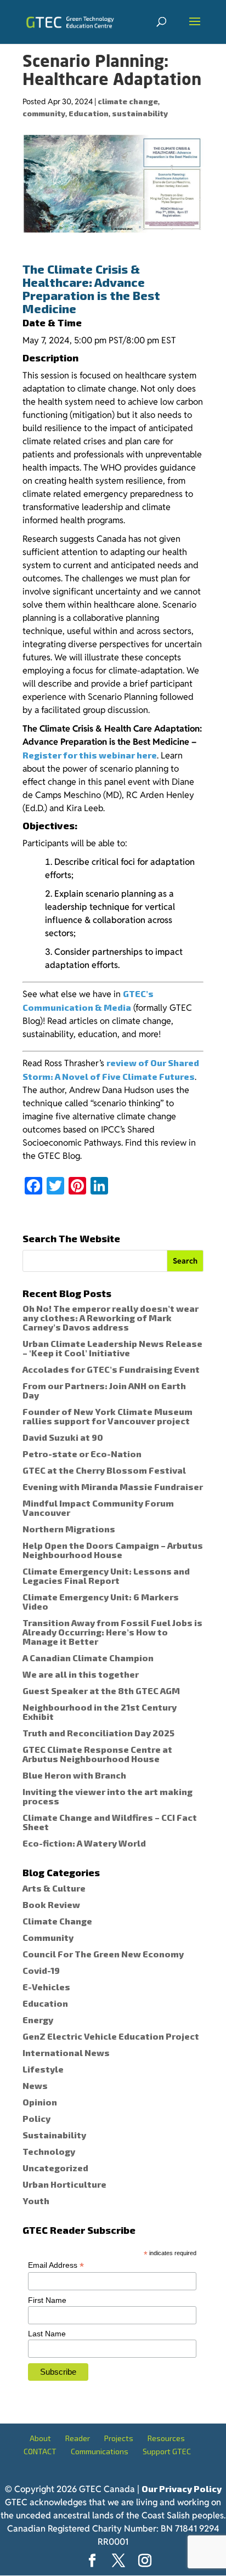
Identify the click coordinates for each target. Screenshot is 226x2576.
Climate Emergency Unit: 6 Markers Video (101, 1601)
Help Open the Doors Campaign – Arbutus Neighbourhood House (113, 1550)
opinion (40, 2102)
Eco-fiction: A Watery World (84, 1843)
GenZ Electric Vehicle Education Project (111, 2036)
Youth (36, 2201)
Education (89, 113)
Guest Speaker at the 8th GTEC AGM (101, 1691)
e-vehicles (46, 1987)
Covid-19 (41, 1970)
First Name (47, 2300)
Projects (119, 2438)
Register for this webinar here (90, 755)
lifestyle (43, 2069)
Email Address (56, 2265)
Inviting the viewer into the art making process (108, 1796)
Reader (78, 2438)
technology (49, 2151)
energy (38, 2020)
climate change (128, 101)
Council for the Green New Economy (103, 1954)
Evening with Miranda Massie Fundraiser (113, 1487)
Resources (166, 2438)
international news (66, 2053)
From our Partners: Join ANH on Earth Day (104, 1390)
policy (36, 2118)
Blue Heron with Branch (74, 1775)
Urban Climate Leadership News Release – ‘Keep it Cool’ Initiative (112, 1348)
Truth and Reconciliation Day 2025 (98, 1733)
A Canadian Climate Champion (88, 1658)
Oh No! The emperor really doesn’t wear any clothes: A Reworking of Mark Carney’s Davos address (111, 1318)
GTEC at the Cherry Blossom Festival (104, 1470)
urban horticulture (64, 2184)
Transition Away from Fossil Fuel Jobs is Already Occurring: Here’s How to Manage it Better (112, 1632)
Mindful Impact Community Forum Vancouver (98, 1508)
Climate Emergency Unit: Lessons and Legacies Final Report (106, 1576)
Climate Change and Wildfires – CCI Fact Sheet (110, 1822)
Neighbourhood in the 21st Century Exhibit (100, 1712)
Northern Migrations (69, 1529)
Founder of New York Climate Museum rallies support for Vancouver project (108, 1416)
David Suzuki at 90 (63, 1437)
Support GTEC (167, 2451)
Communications (100, 2451)
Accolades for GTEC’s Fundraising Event (111, 1369)
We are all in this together (81, 1674)
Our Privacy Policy (182, 2489)
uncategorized (55, 2168)
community (44, 113)
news (35, 2085)
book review (51, 1904)
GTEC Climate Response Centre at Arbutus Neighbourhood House (97, 1754)
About (40, 2438)
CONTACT (40, 2451)
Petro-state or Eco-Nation (82, 1454)
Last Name (47, 2334)
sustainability (140, 113)
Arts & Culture (54, 1888)
